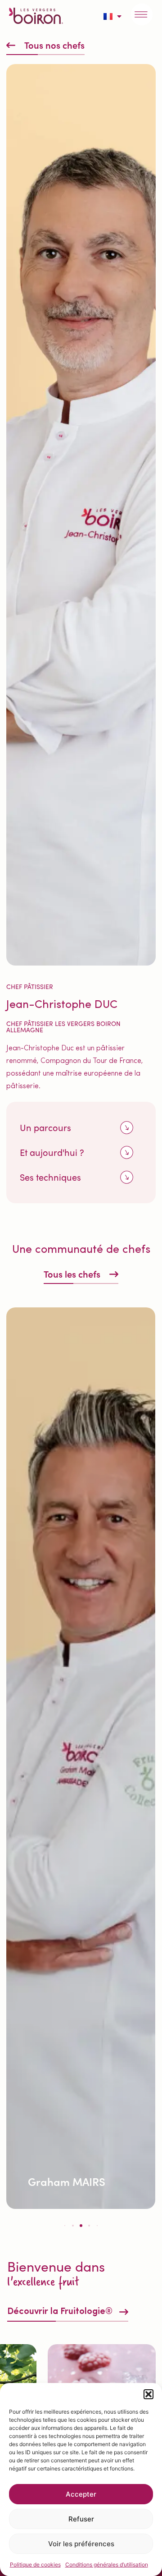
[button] (148, 2394)
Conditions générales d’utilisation (107, 2564)
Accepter (81, 2494)
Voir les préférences (81, 2544)
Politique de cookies (35, 2564)
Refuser (81, 2519)
